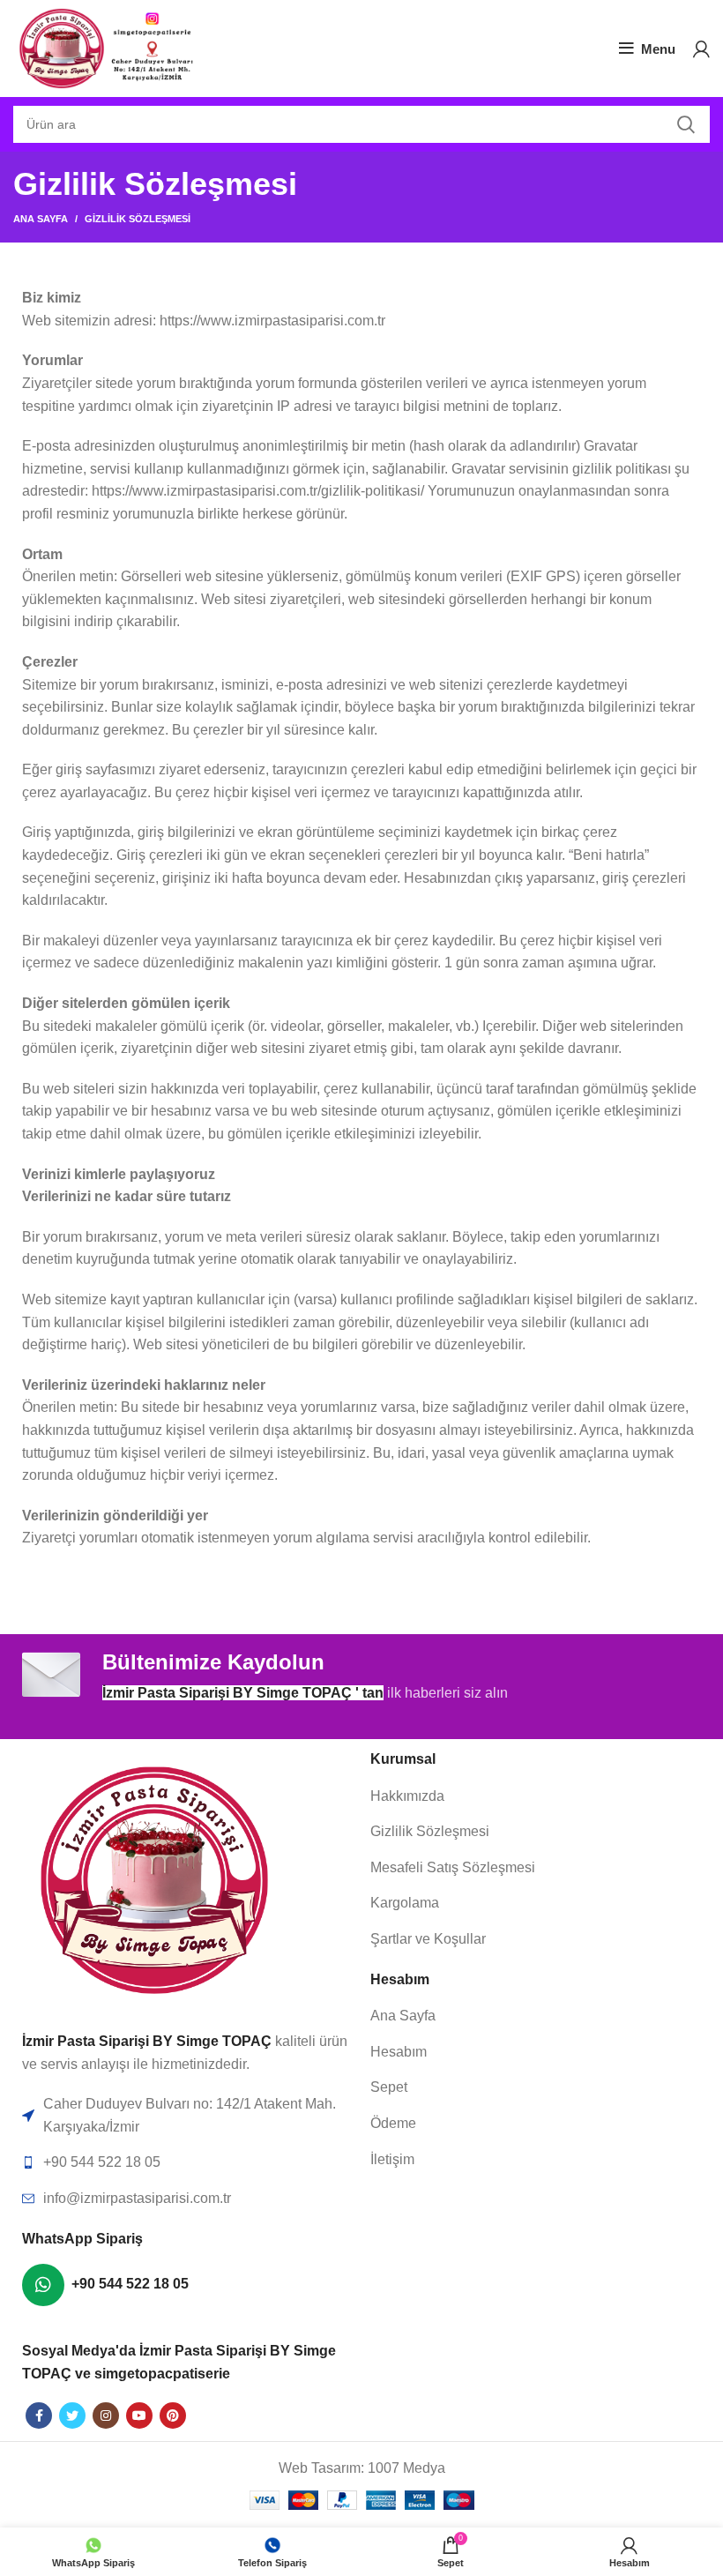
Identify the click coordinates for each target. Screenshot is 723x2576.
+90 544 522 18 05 (130, 2284)
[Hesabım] (701, 49)
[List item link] (536, 1832)
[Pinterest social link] (173, 2415)
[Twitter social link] (72, 2415)
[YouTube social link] (139, 2415)
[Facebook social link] (39, 2415)
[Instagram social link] (106, 2415)
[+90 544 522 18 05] (43, 2285)
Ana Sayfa (41, 219)
